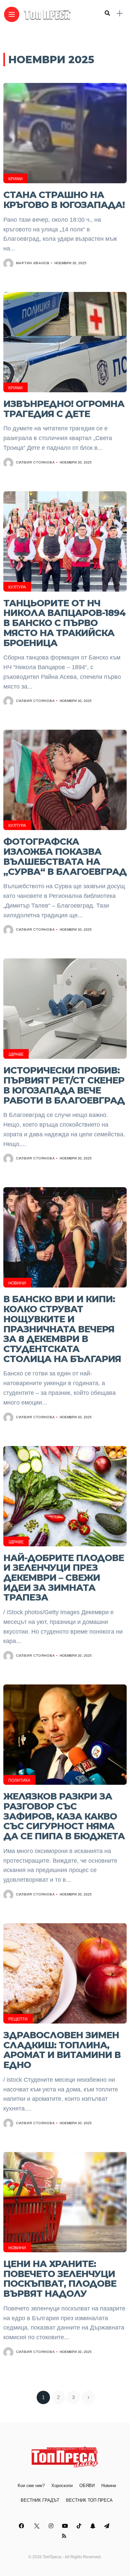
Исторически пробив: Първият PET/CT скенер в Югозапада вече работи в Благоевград (64, 1085)
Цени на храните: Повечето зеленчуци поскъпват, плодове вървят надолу (60, 2279)
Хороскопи (62, 2486)
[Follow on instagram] (52, 2526)
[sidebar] (120, 14)
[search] (107, 13)
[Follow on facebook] (22, 2526)
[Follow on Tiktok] (80, 2526)
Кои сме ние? (31, 2486)
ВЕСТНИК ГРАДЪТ (40, 2500)
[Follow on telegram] (108, 2526)
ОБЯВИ (87, 2486)
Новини (17, 1283)
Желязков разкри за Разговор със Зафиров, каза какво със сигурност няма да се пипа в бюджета (64, 1816)
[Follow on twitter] (37, 2526)
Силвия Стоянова (35, 462)
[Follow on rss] (65, 2536)
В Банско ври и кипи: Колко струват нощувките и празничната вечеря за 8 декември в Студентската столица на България (62, 1329)
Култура (17, 587)
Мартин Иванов (33, 263)
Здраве (16, 1054)
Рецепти (18, 2019)
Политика (19, 1780)
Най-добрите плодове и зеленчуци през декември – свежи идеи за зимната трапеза (64, 1578)
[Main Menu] (12, 15)
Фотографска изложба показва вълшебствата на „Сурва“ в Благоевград (65, 856)
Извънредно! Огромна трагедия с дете (64, 409)
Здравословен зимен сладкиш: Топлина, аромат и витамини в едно (62, 2050)
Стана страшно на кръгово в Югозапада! (64, 200)
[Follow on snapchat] (94, 2526)
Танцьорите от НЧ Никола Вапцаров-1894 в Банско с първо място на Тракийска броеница (64, 623)
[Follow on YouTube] (66, 2526)
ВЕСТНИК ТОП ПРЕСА (89, 2500)
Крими (15, 179)
